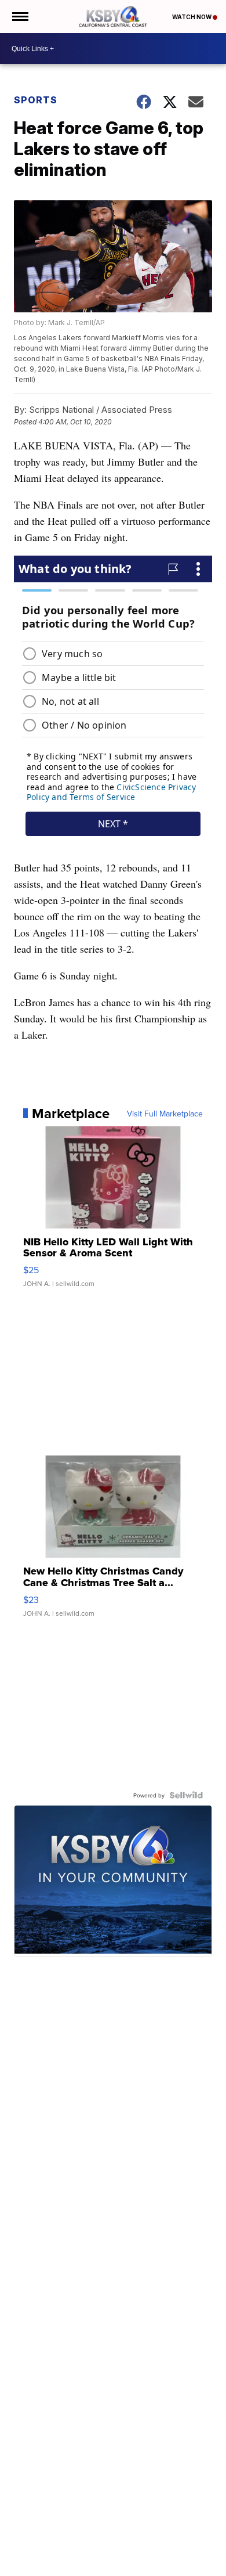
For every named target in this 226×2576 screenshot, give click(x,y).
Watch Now (192, 17)
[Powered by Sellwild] (186, 1795)
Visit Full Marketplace (165, 1114)
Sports (36, 100)
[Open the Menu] (19, 17)
